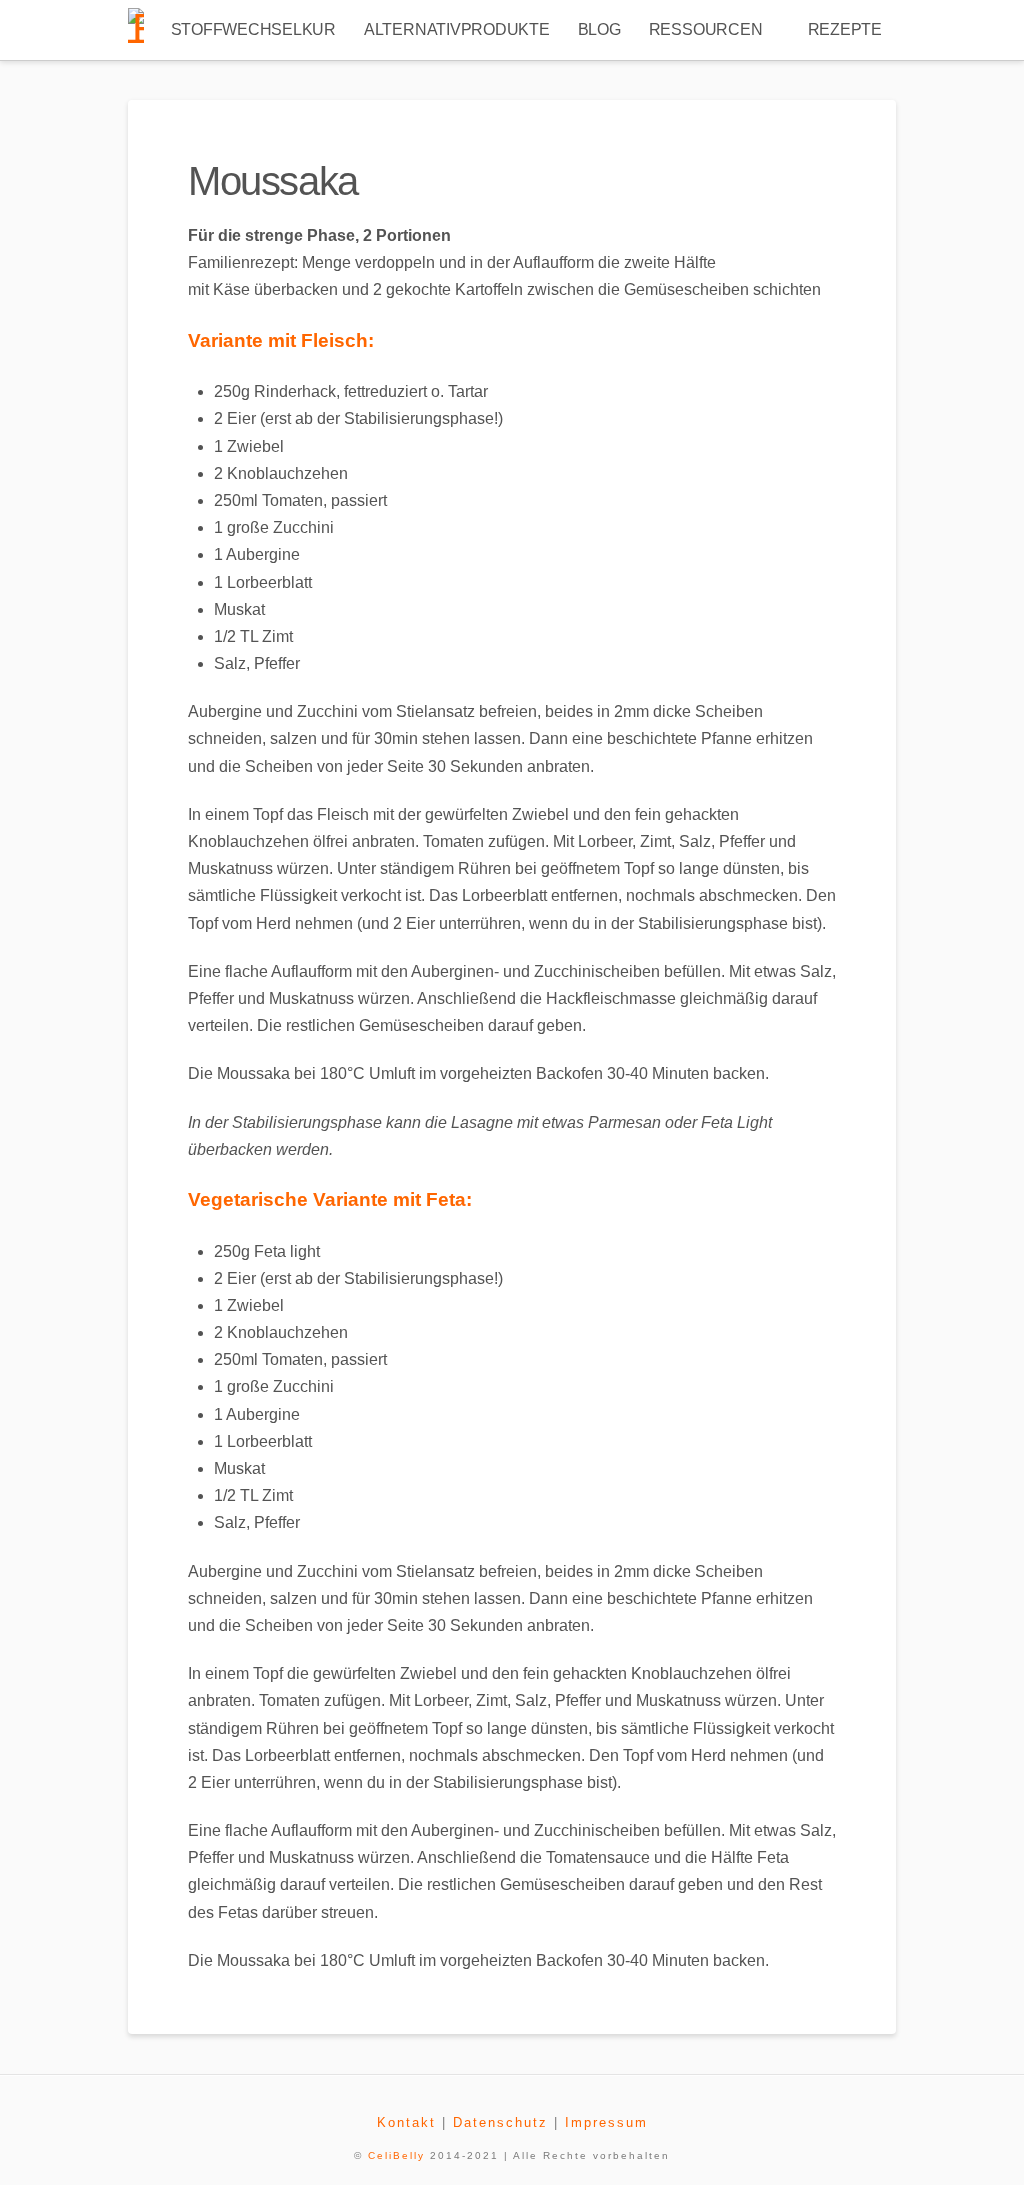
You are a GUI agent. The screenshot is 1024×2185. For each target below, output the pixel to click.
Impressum (606, 2122)
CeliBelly (396, 2155)
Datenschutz (500, 2122)
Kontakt (406, 2122)
